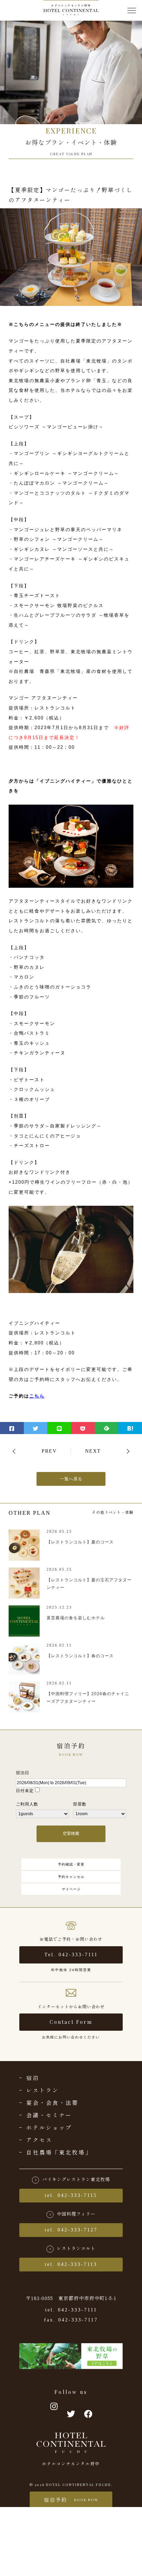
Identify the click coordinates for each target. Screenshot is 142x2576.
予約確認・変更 (71, 1864)
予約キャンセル (71, 1877)
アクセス (39, 2140)
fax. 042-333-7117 (71, 2320)
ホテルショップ (49, 2127)
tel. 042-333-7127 (71, 2230)
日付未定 (25, 1791)
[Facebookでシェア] (12, 1428)
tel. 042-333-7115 (71, 2195)
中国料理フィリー (76, 2214)
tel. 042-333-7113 (71, 2264)
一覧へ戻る (71, 1479)
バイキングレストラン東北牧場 (76, 2179)
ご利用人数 (27, 1804)
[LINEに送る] (59, 1428)
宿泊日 (23, 1773)
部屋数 (80, 1804)
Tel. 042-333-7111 (71, 1955)
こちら (37, 1396)
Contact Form (71, 2022)
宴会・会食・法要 (52, 2102)
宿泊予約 (71, 2500)
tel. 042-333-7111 (71, 2310)
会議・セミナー (49, 2115)
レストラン (43, 2090)
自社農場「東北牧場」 (59, 2152)
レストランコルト (76, 2248)
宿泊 (33, 2078)
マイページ (71, 1889)
